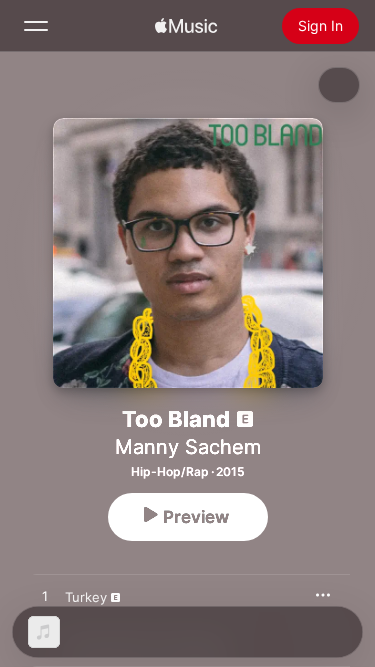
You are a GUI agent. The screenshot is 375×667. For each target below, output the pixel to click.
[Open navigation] (36, 26)
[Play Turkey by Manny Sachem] (45, 597)
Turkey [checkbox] (86, 597)
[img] (186, 26)
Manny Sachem (188, 447)
